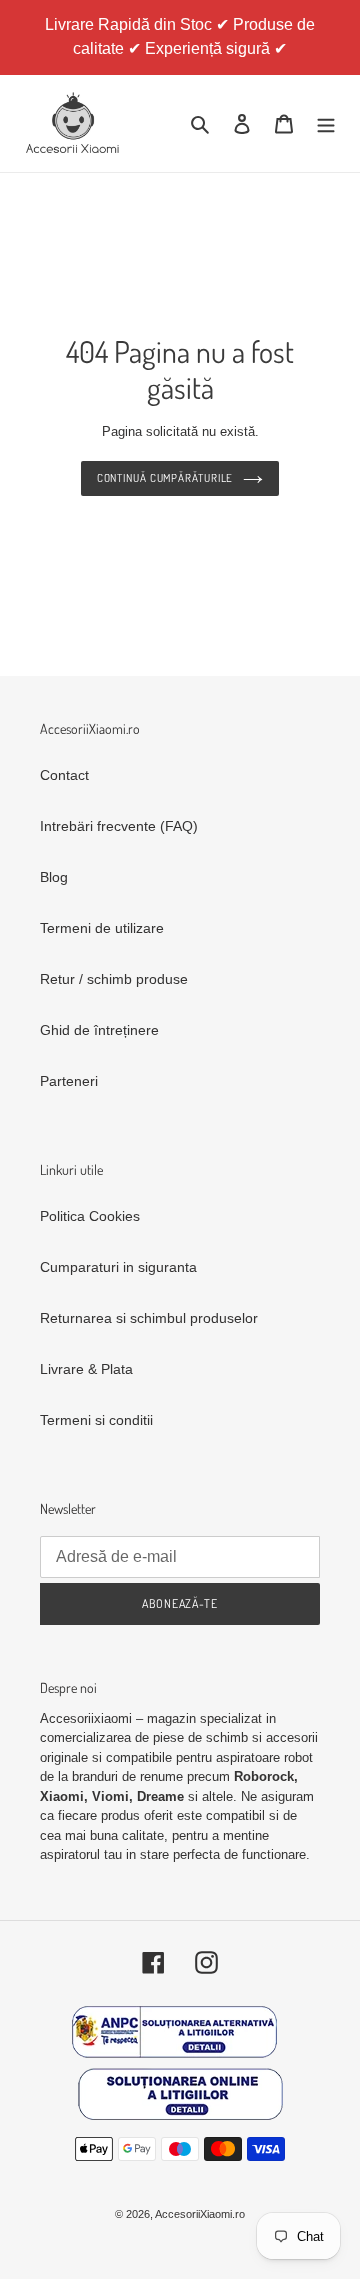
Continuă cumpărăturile (165, 478)
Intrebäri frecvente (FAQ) (119, 826)
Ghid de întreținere (99, 1030)
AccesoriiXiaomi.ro (200, 2214)
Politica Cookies (90, 1216)
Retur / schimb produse (114, 979)
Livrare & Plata (86, 1369)
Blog (54, 877)
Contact (64, 775)
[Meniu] (326, 123)
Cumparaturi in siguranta (118, 1267)
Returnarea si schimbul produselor (149, 1318)
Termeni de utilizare (102, 928)
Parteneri (69, 1081)
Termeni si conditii (96, 1420)
